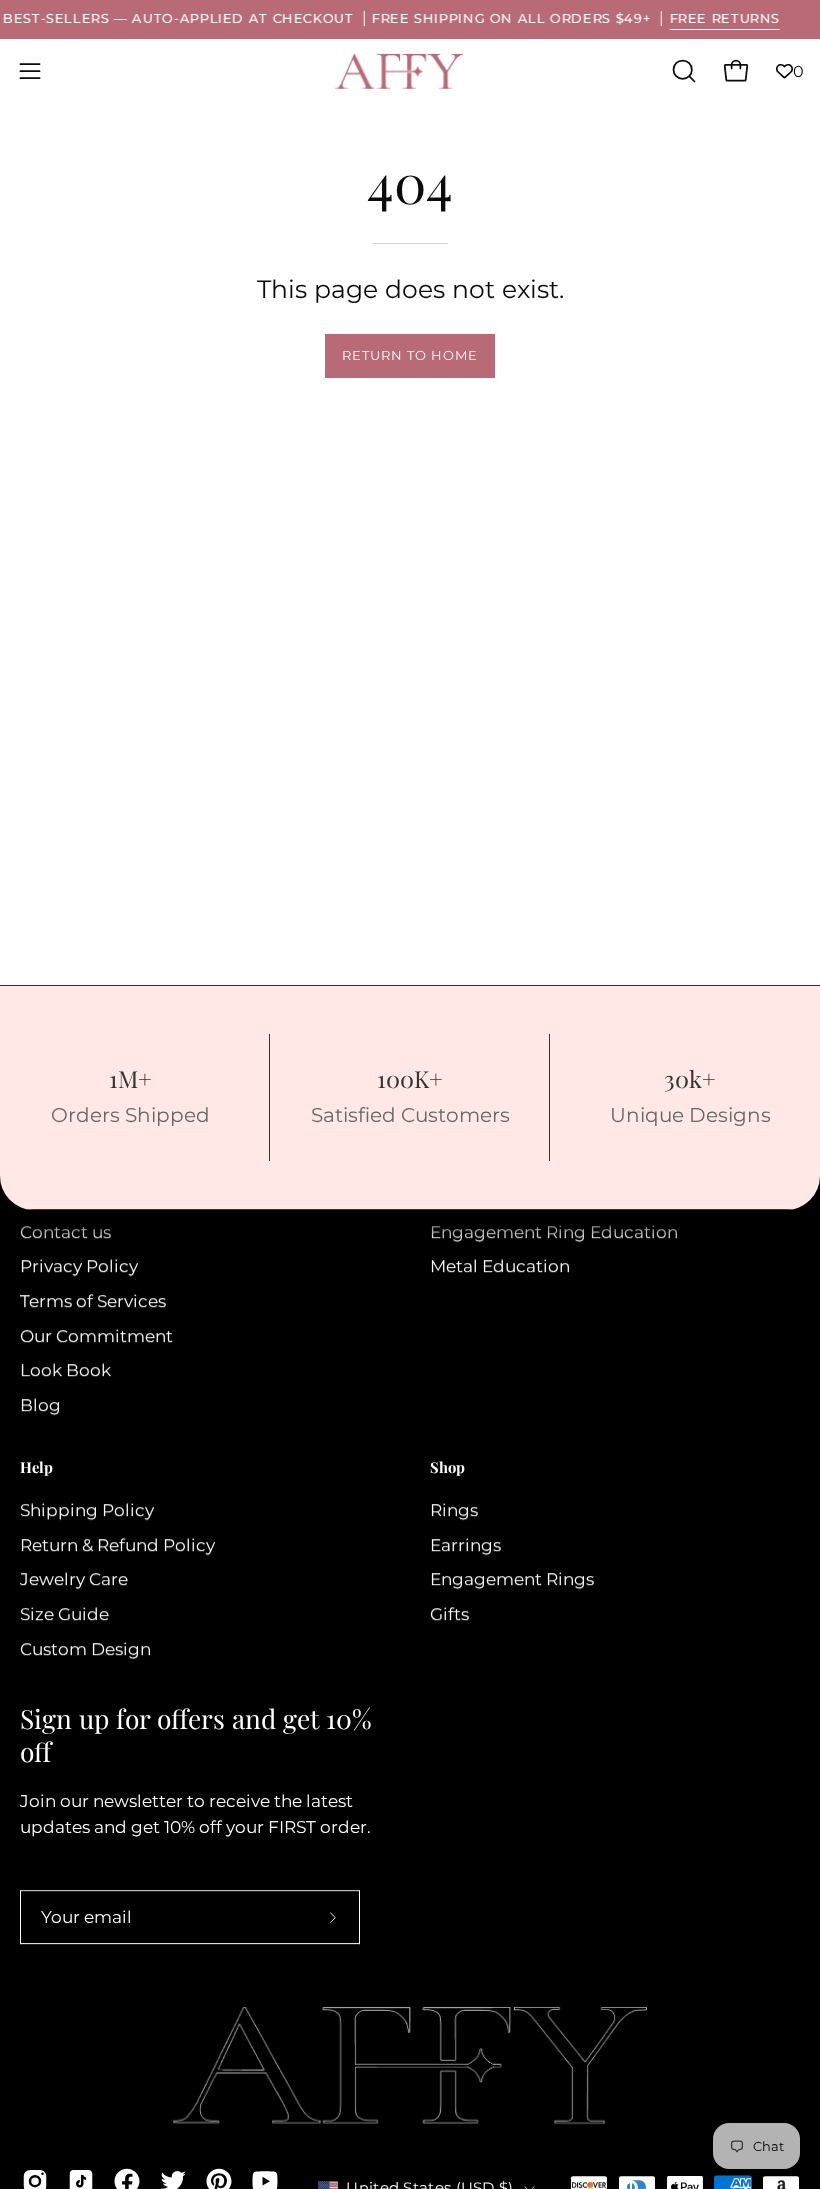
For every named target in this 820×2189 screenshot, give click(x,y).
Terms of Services (93, 1301)
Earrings (465, 1545)
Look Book (65, 1371)
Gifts (449, 1614)
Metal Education (500, 1267)
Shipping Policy (87, 1510)
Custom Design (85, 1649)
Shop (447, 1468)
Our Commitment (96, 1336)
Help (36, 1468)
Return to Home (409, 355)
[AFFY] (400, 71)
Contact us (65, 1232)
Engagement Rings (512, 1579)
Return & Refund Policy (117, 1545)
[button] (682, 71)
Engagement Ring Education (554, 1232)
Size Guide (64, 1614)
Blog (40, 1405)
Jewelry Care (74, 1579)
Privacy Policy (79, 1267)
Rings (454, 1510)
